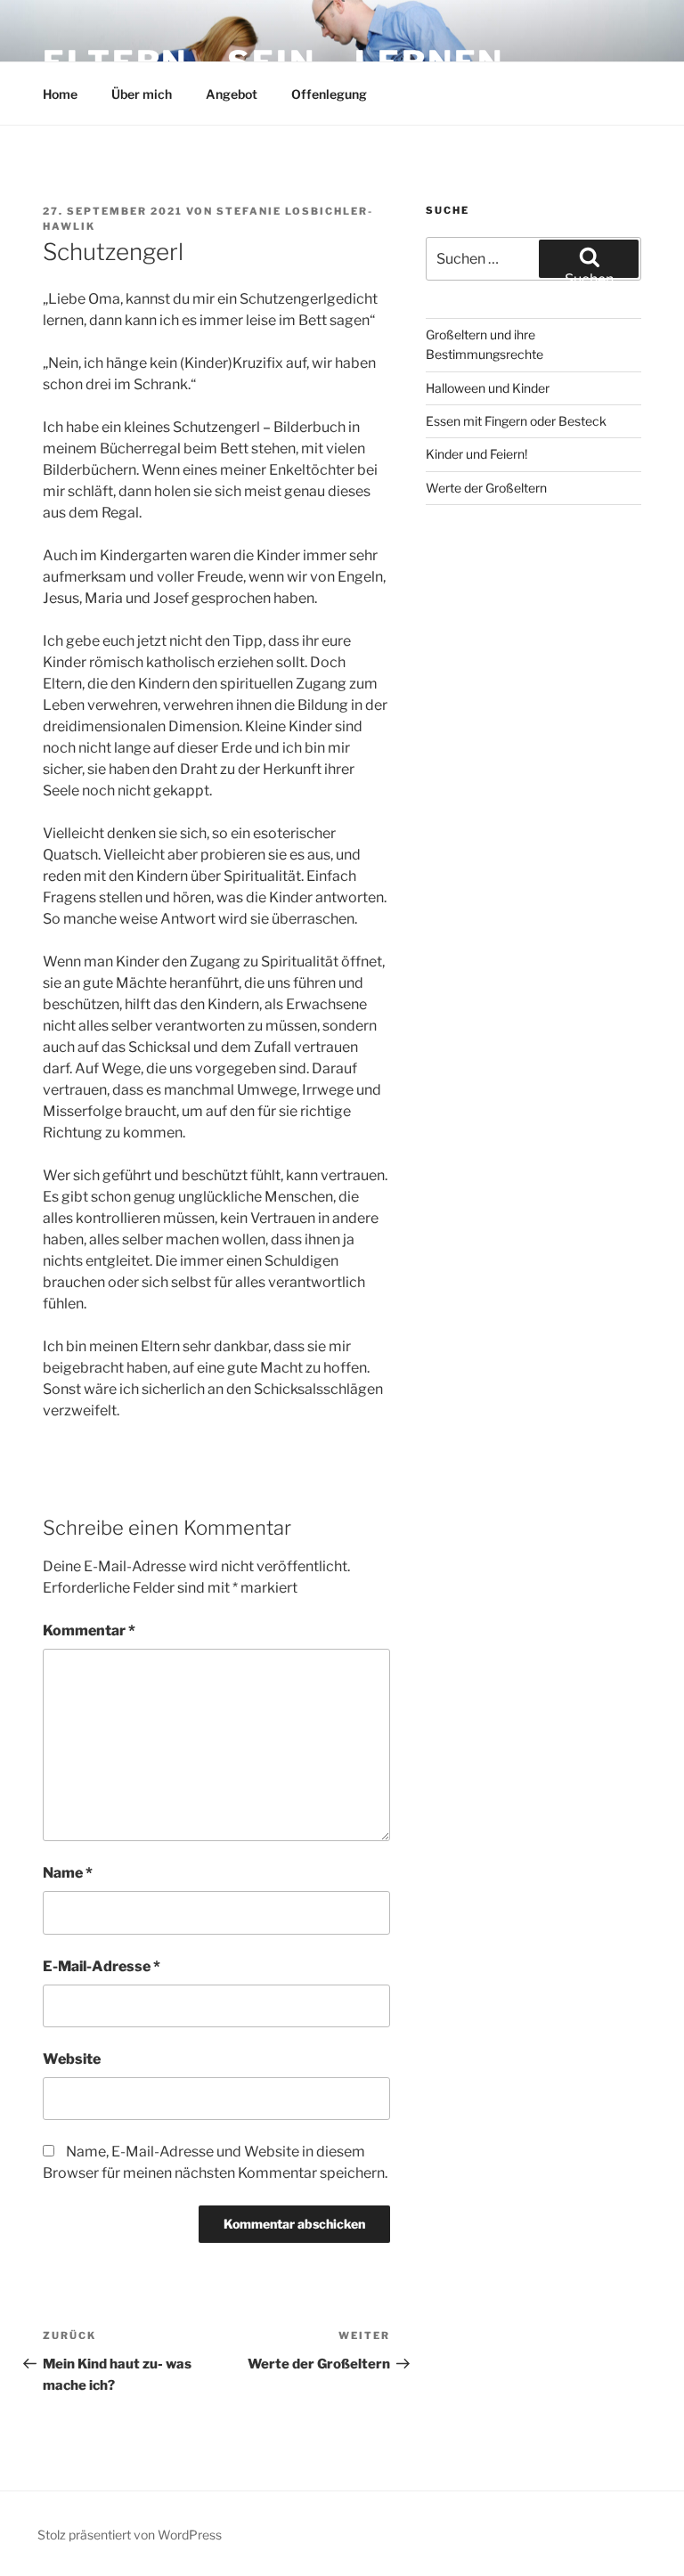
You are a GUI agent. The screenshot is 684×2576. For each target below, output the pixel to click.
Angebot (232, 94)
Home (60, 94)
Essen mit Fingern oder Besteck (516, 421)
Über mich (142, 94)
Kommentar (89, 1630)
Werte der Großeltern (486, 488)
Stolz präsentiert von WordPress (130, 2535)
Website (72, 2059)
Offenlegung (329, 94)
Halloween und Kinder (488, 388)
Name (68, 1873)
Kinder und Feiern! (476, 454)
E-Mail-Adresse (102, 1966)
